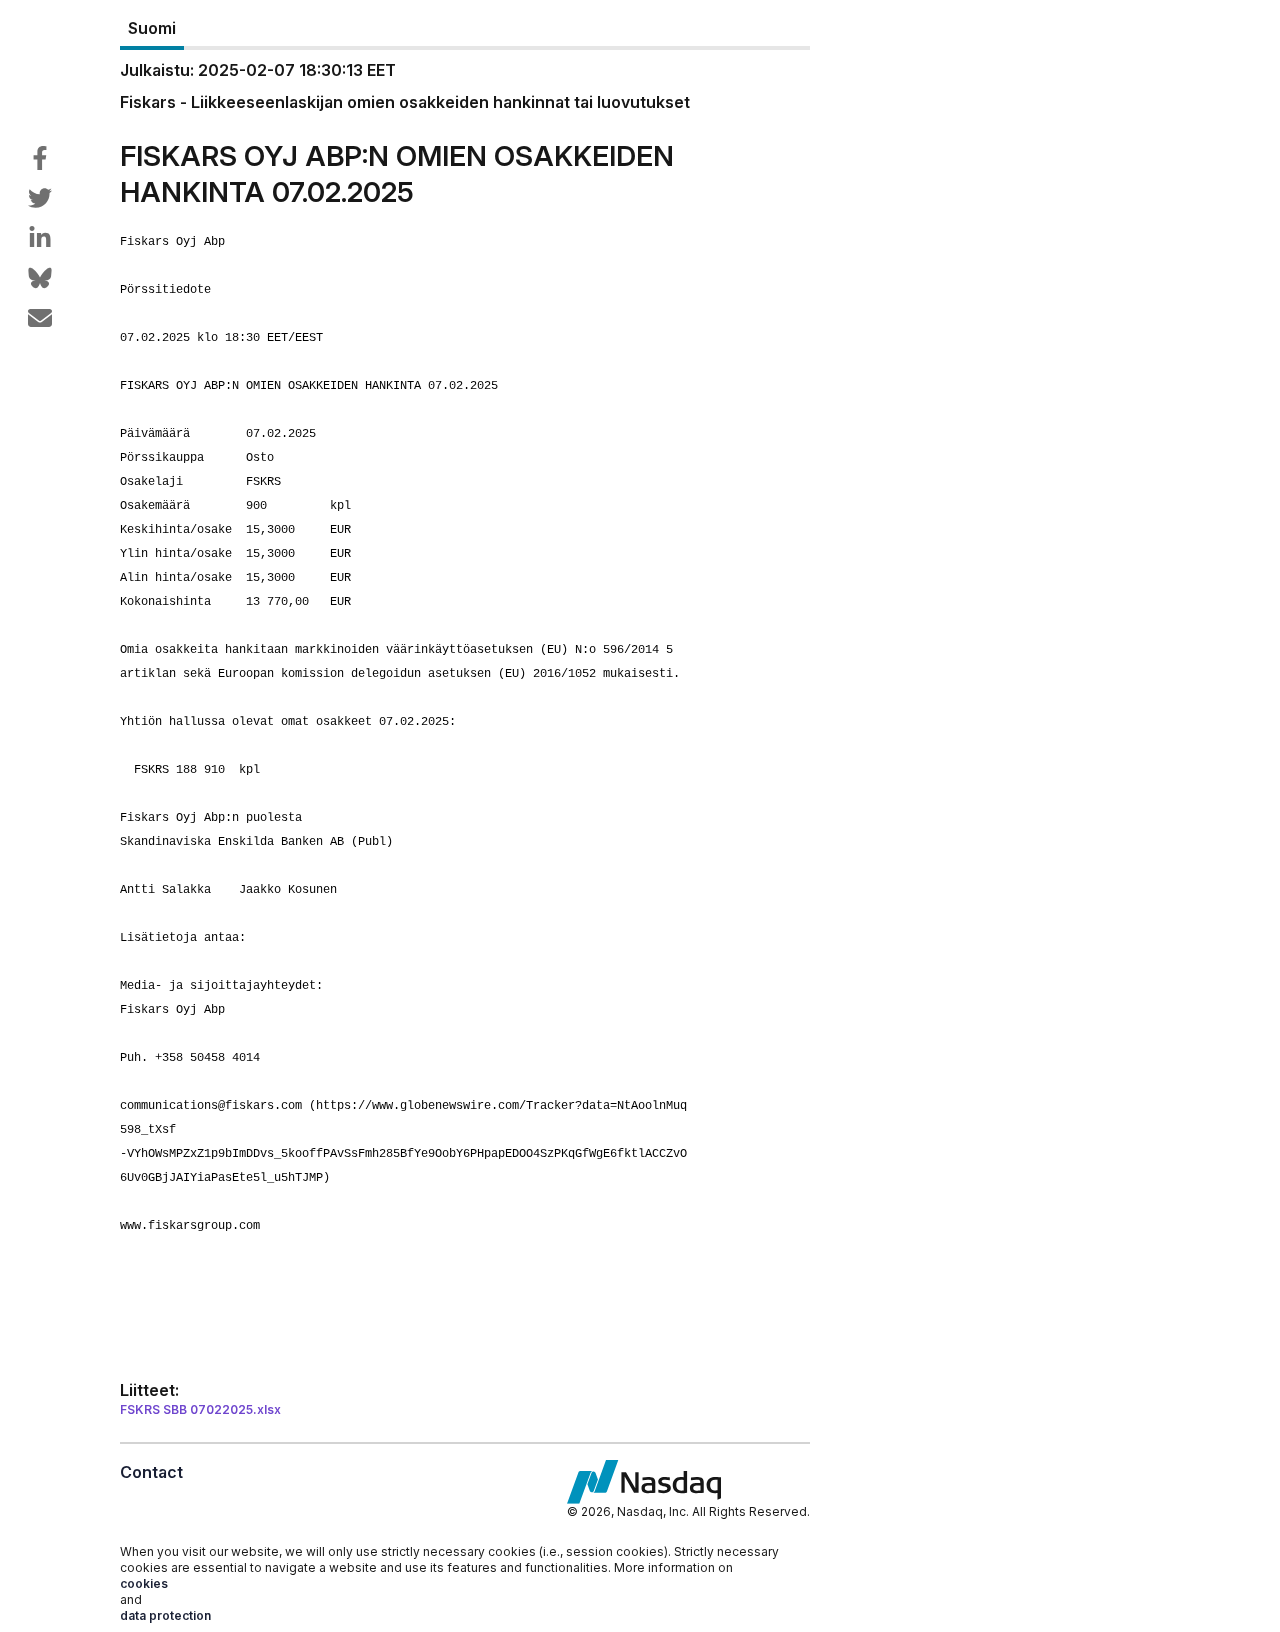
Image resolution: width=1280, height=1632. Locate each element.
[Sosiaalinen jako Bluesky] (40, 278)
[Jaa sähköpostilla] (40, 318)
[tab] (152, 29)
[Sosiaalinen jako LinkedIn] (40, 238)
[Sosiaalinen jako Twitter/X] (40, 198)
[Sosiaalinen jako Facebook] (40, 158)
